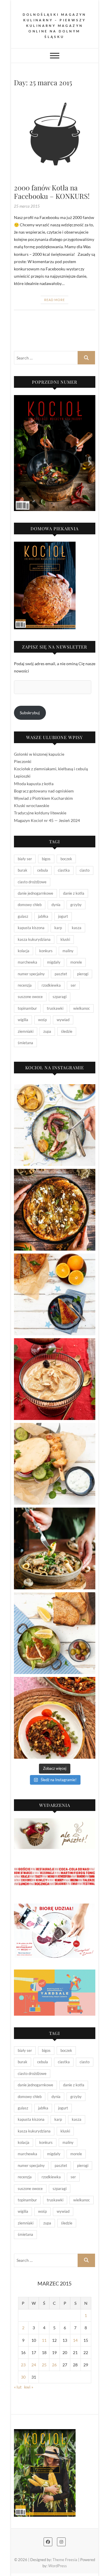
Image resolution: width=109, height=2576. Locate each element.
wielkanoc (82, 1008)
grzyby (76, 905)
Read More (54, 300)
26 (54, 2365)
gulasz (23, 916)
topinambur (27, 1008)
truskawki (55, 1008)
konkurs (46, 951)
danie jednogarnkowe (35, 893)
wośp (42, 1020)
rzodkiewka (51, 985)
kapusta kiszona (31, 928)
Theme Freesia (65, 2560)
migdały (54, 962)
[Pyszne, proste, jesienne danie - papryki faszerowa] (55, 1718)
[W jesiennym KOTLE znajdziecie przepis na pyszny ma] (55, 1548)
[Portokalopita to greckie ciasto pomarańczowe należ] (55, 1294)
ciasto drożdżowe (32, 882)
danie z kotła (74, 893)
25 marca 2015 (27, 206)
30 (23, 2377)
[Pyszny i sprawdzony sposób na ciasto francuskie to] (55, 1210)
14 (75, 2340)
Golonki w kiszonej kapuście (39, 754)
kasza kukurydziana (34, 939)
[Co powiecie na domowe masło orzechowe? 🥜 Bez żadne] (55, 1379)
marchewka (27, 962)
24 (34, 2365)
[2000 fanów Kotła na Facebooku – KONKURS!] (55, 137)
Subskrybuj (30, 713)
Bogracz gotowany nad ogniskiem (44, 791)
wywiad (63, 1020)
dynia (56, 905)
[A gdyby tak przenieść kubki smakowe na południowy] (55, 1125)
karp (58, 928)
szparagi (60, 997)
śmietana (25, 1043)
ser (73, 985)
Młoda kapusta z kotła (34, 784)
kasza (77, 928)
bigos (46, 859)
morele (76, 962)
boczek (66, 859)
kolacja (24, 951)
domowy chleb (30, 905)
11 (44, 2340)
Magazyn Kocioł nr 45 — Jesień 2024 (47, 820)
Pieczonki (23, 761)
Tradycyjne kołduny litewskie (40, 813)
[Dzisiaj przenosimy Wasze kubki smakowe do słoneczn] (55, 1464)
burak (23, 870)
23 (23, 2365)
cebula (43, 870)
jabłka (43, 916)
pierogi (83, 974)
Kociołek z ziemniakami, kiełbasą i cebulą (51, 769)
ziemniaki (26, 1031)
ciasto (85, 870)
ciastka (64, 870)
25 (44, 2365)
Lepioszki (22, 776)
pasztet (61, 974)
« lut (18, 2387)
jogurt (63, 916)
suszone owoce (30, 997)
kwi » (29, 2387)
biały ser (25, 859)
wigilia (23, 1020)
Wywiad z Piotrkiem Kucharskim (43, 798)
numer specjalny (31, 974)
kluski (65, 939)
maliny (68, 951)
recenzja (25, 985)
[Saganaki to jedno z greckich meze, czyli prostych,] (55, 1633)
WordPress (58, 2566)
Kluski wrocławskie (32, 805)
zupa (47, 1031)
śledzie (67, 1031)
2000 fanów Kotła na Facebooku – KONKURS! (52, 192)
